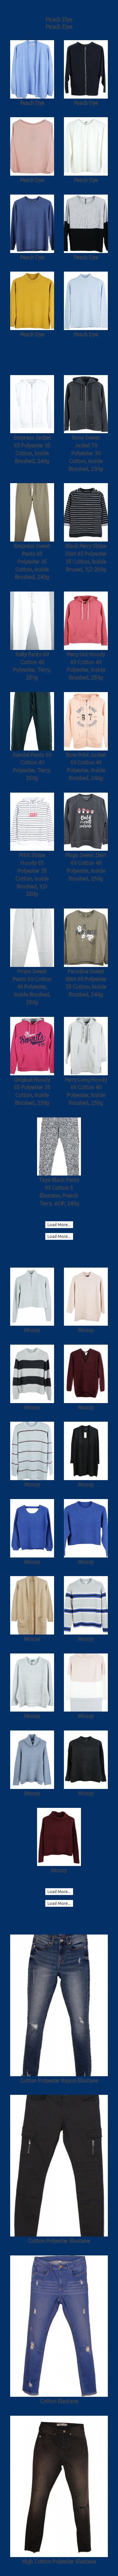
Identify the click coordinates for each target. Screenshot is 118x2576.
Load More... (59, 1225)
